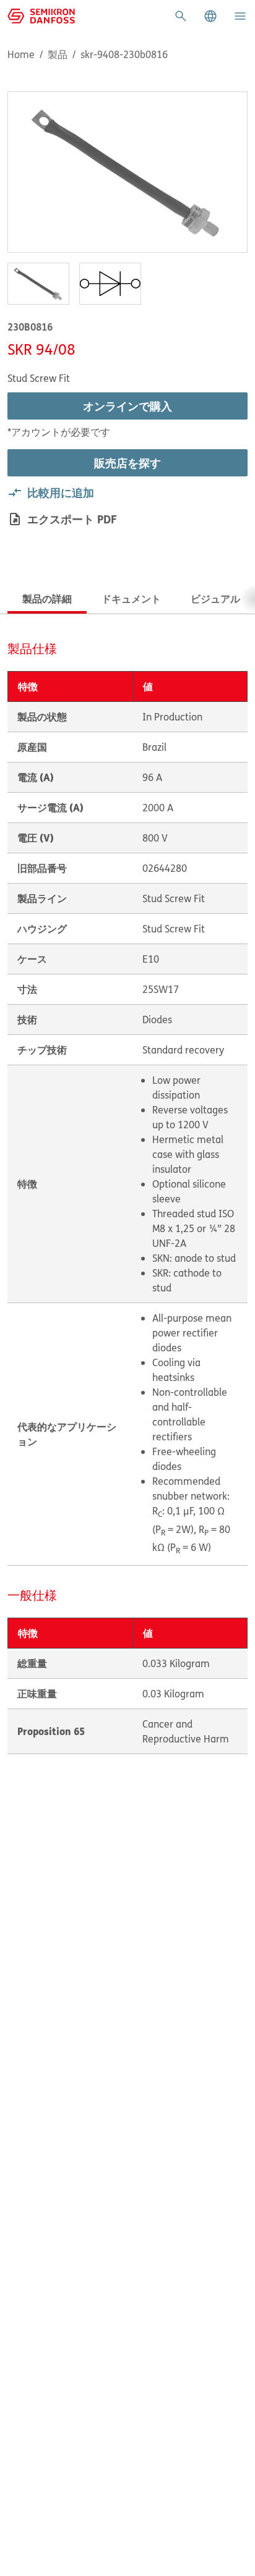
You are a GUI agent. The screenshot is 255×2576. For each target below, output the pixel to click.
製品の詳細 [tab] (47, 598)
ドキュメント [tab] (131, 598)
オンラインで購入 (127, 406)
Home (21, 54)
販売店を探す (127, 463)
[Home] (41, 15)
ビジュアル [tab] (215, 598)
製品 (58, 54)
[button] (210, 16)
